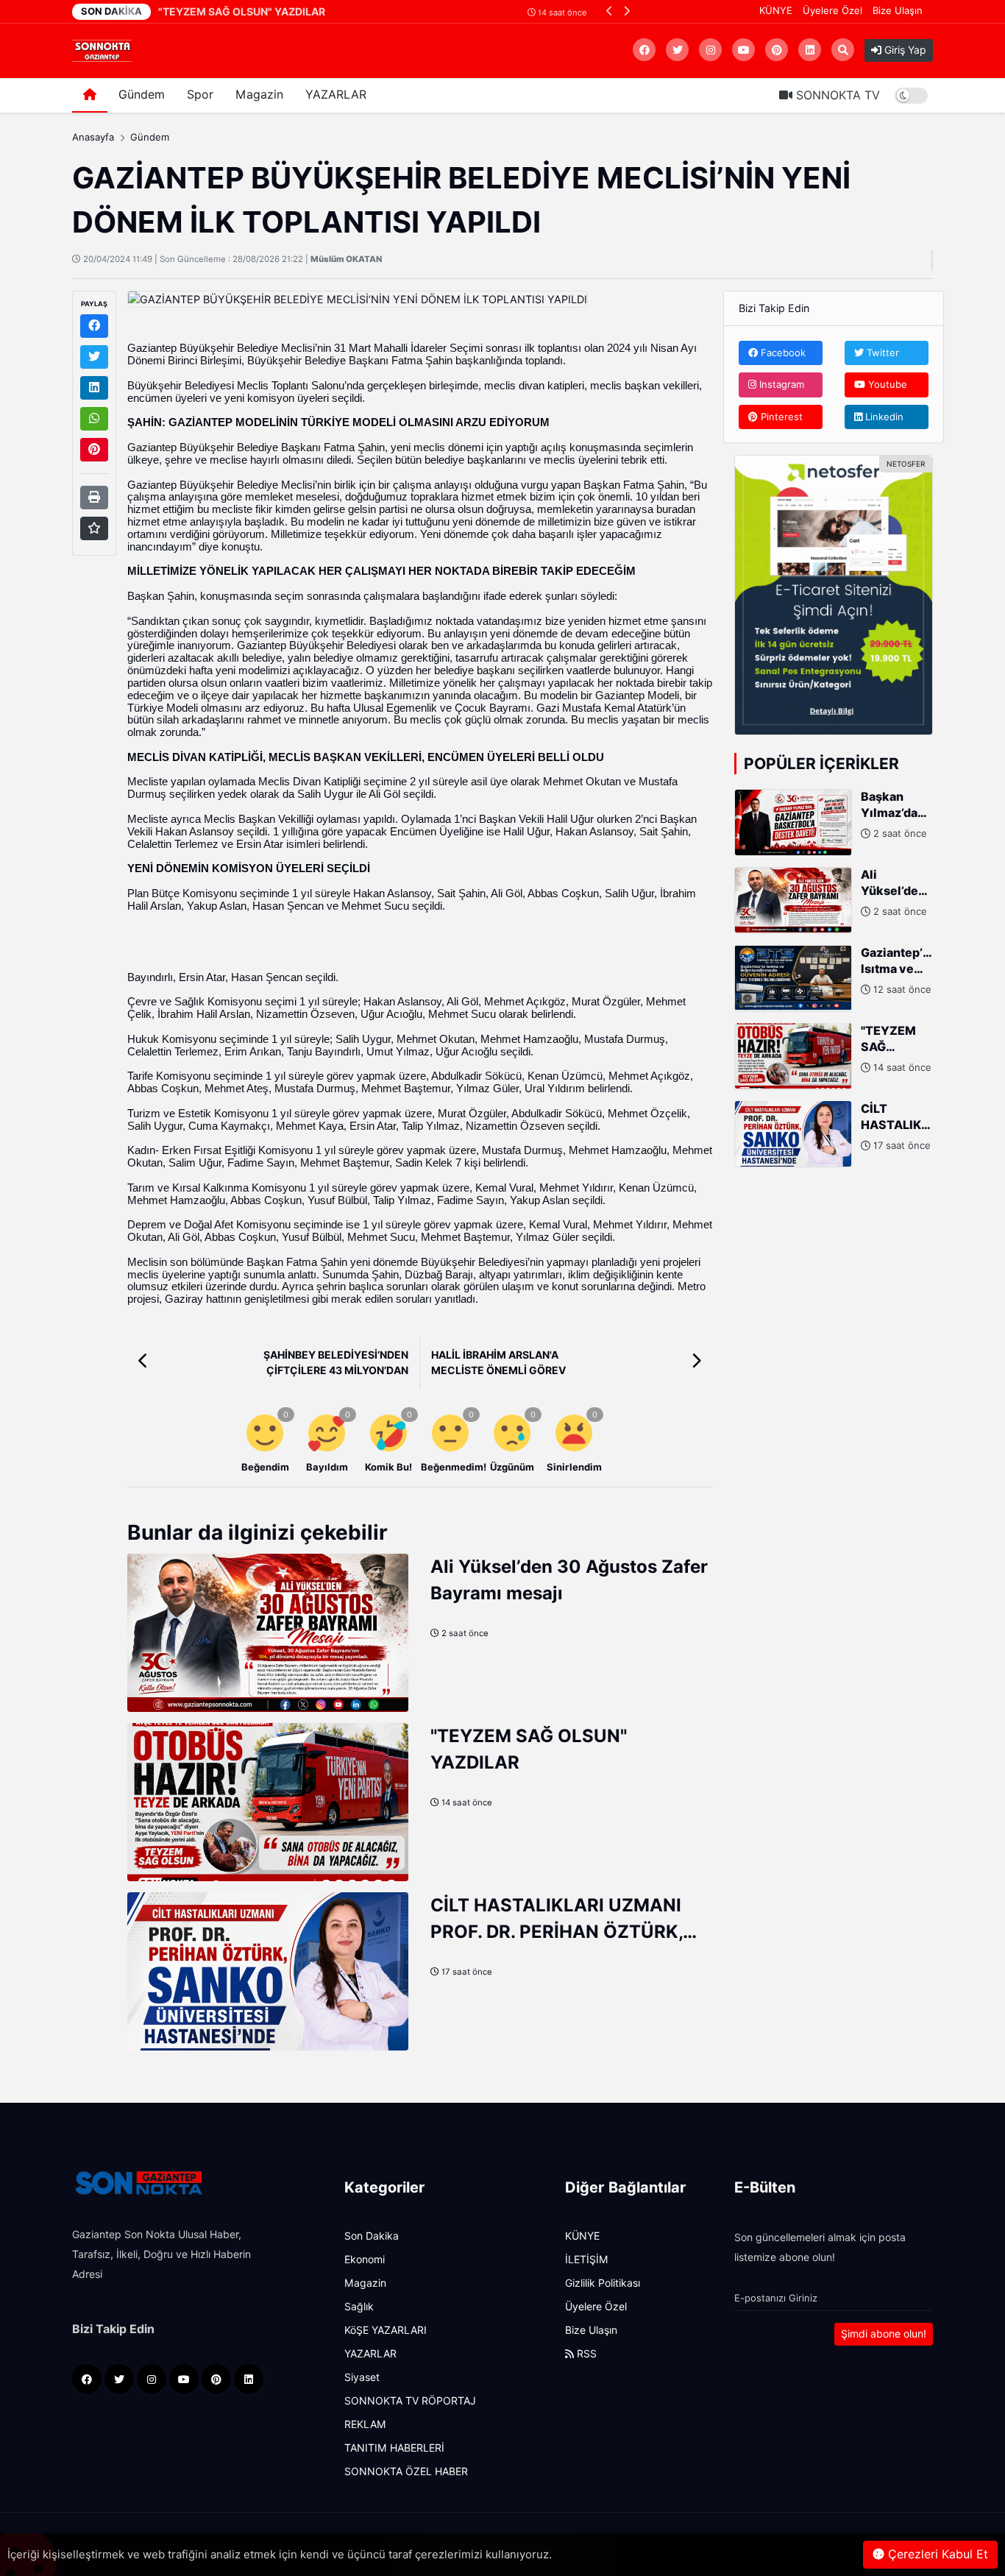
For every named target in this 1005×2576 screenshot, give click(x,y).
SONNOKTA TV (836, 95)
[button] (610, 11)
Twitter (881, 352)
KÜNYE (776, 10)
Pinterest (780, 416)
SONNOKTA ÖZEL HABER (406, 2471)
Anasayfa (93, 137)
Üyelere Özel (832, 10)
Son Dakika (372, 2236)
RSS (585, 2354)
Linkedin (883, 416)
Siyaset (362, 2377)
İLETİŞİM (587, 2260)
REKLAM (365, 2424)
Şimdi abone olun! (884, 2334)
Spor (200, 95)
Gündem (142, 95)
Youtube (886, 384)
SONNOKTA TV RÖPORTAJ (410, 2401)
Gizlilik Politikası (603, 2283)
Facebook (782, 352)
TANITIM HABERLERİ (394, 2448)
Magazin (259, 95)
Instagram (780, 384)
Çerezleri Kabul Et (936, 2554)
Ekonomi (365, 2260)
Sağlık (359, 2307)
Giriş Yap (904, 50)
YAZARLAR (336, 95)
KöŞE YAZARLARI (386, 2330)
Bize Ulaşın (898, 10)
